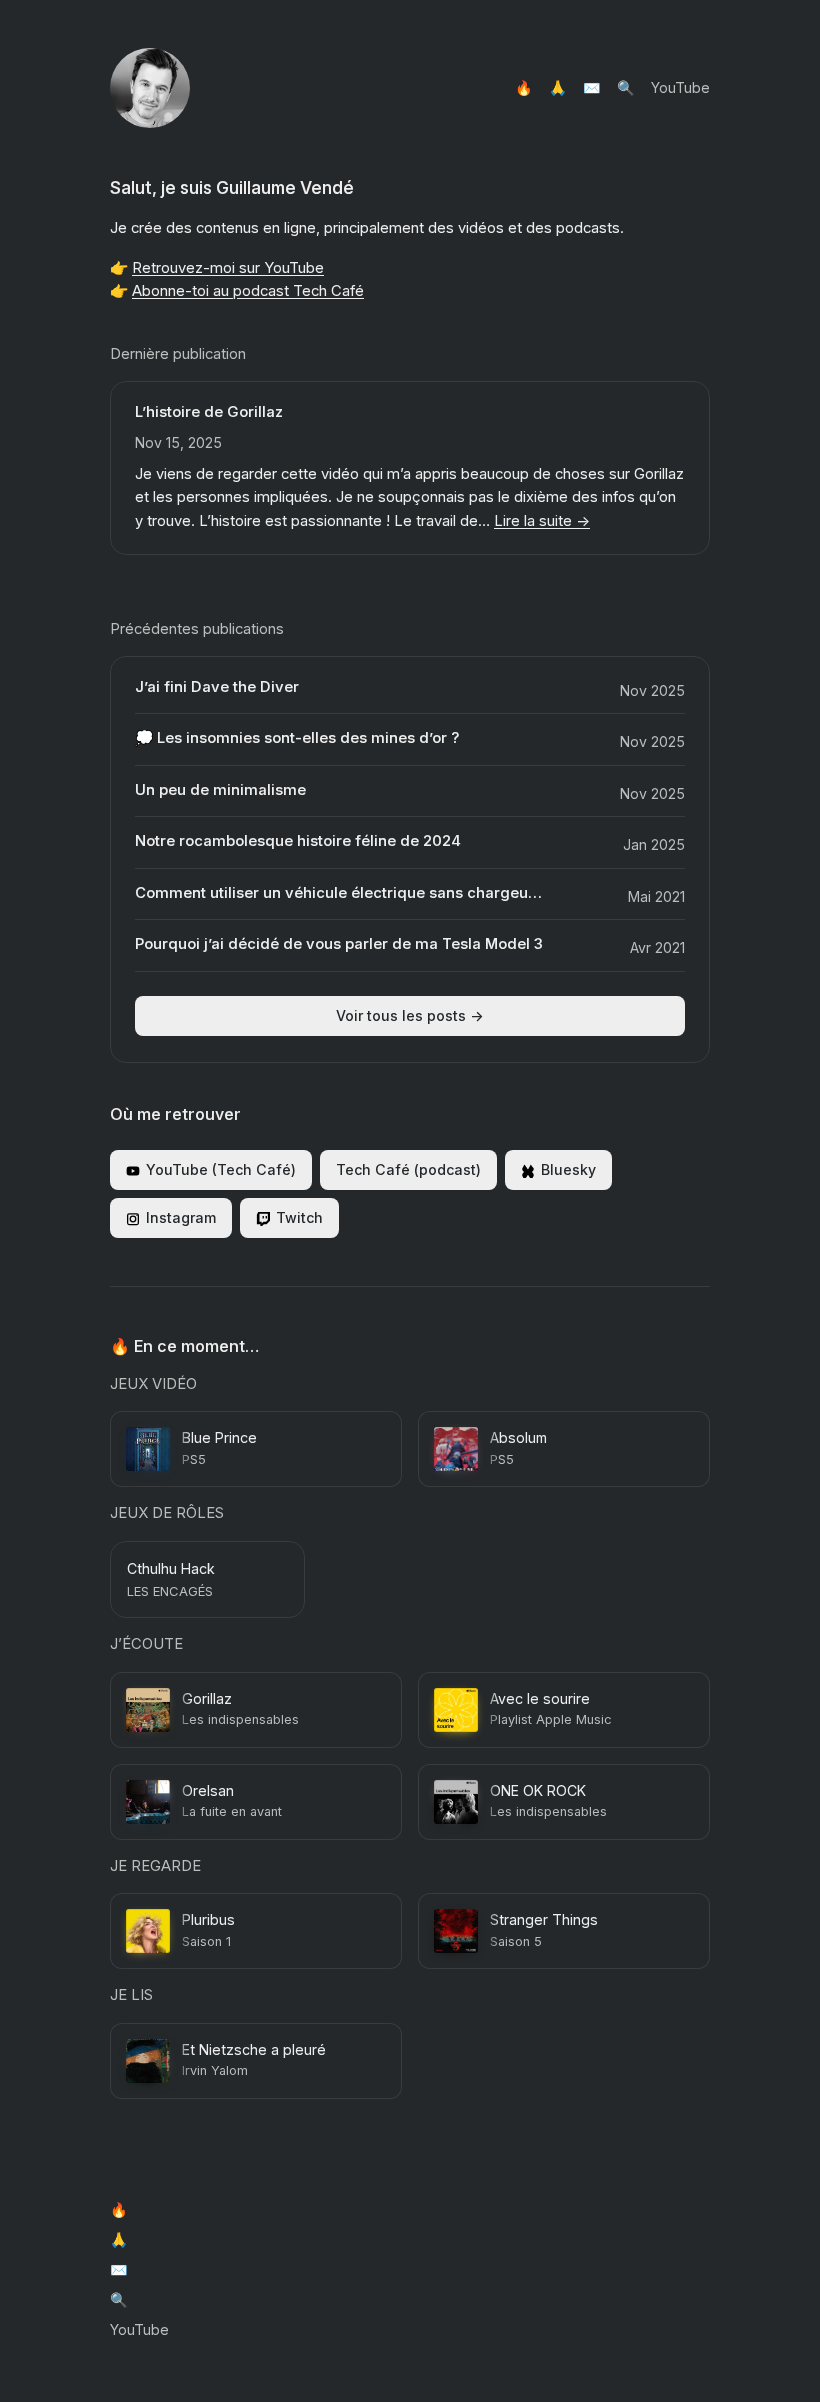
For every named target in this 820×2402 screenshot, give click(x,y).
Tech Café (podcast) (408, 1169)
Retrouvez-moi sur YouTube (228, 268)
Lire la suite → (542, 521)
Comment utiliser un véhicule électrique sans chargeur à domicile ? (341, 893)
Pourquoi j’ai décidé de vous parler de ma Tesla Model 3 (339, 944)
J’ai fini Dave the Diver (217, 687)
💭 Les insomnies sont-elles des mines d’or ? (297, 738)
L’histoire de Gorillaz (209, 412)
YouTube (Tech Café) (221, 1169)
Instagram (181, 1217)
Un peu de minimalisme (220, 790)
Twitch (299, 1217)
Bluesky (568, 1169)
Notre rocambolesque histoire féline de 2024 (298, 841)
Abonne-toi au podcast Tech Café (248, 291)
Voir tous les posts (410, 1015)
